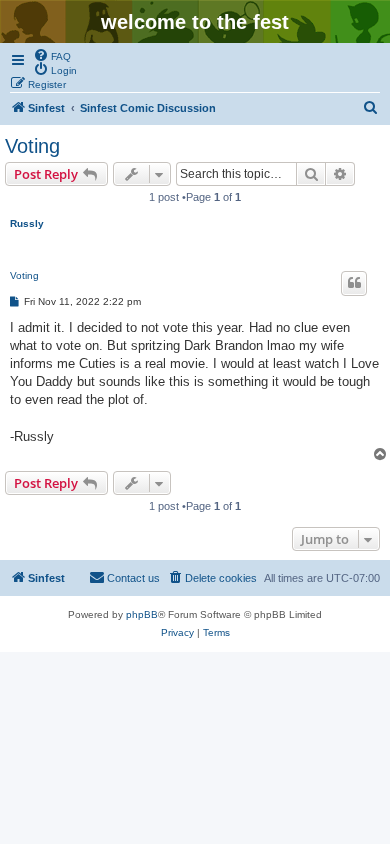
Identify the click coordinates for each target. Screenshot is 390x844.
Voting (32, 146)
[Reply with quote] (354, 283)
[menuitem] (52, 55)
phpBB (142, 614)
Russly (27, 223)
